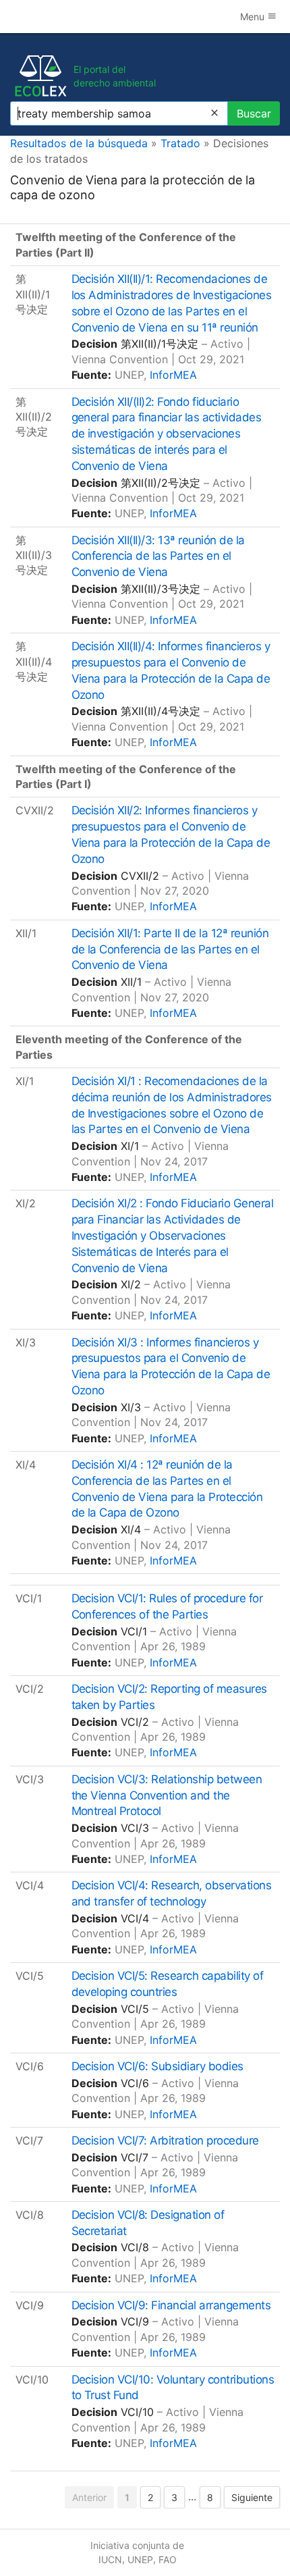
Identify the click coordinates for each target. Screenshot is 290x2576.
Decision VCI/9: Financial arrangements (171, 2305)
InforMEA (173, 375)
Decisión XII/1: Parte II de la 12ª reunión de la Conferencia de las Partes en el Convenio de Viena (170, 949)
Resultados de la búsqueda (79, 143)
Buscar (254, 113)
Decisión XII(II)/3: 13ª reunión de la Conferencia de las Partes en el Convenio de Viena (158, 556)
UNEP (140, 2559)
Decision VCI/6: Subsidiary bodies (157, 2066)
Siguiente (252, 2497)
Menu (254, 17)
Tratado (180, 143)
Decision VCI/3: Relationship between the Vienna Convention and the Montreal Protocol (167, 1795)
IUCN (110, 2559)
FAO (168, 2559)
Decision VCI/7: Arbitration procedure (165, 2140)
